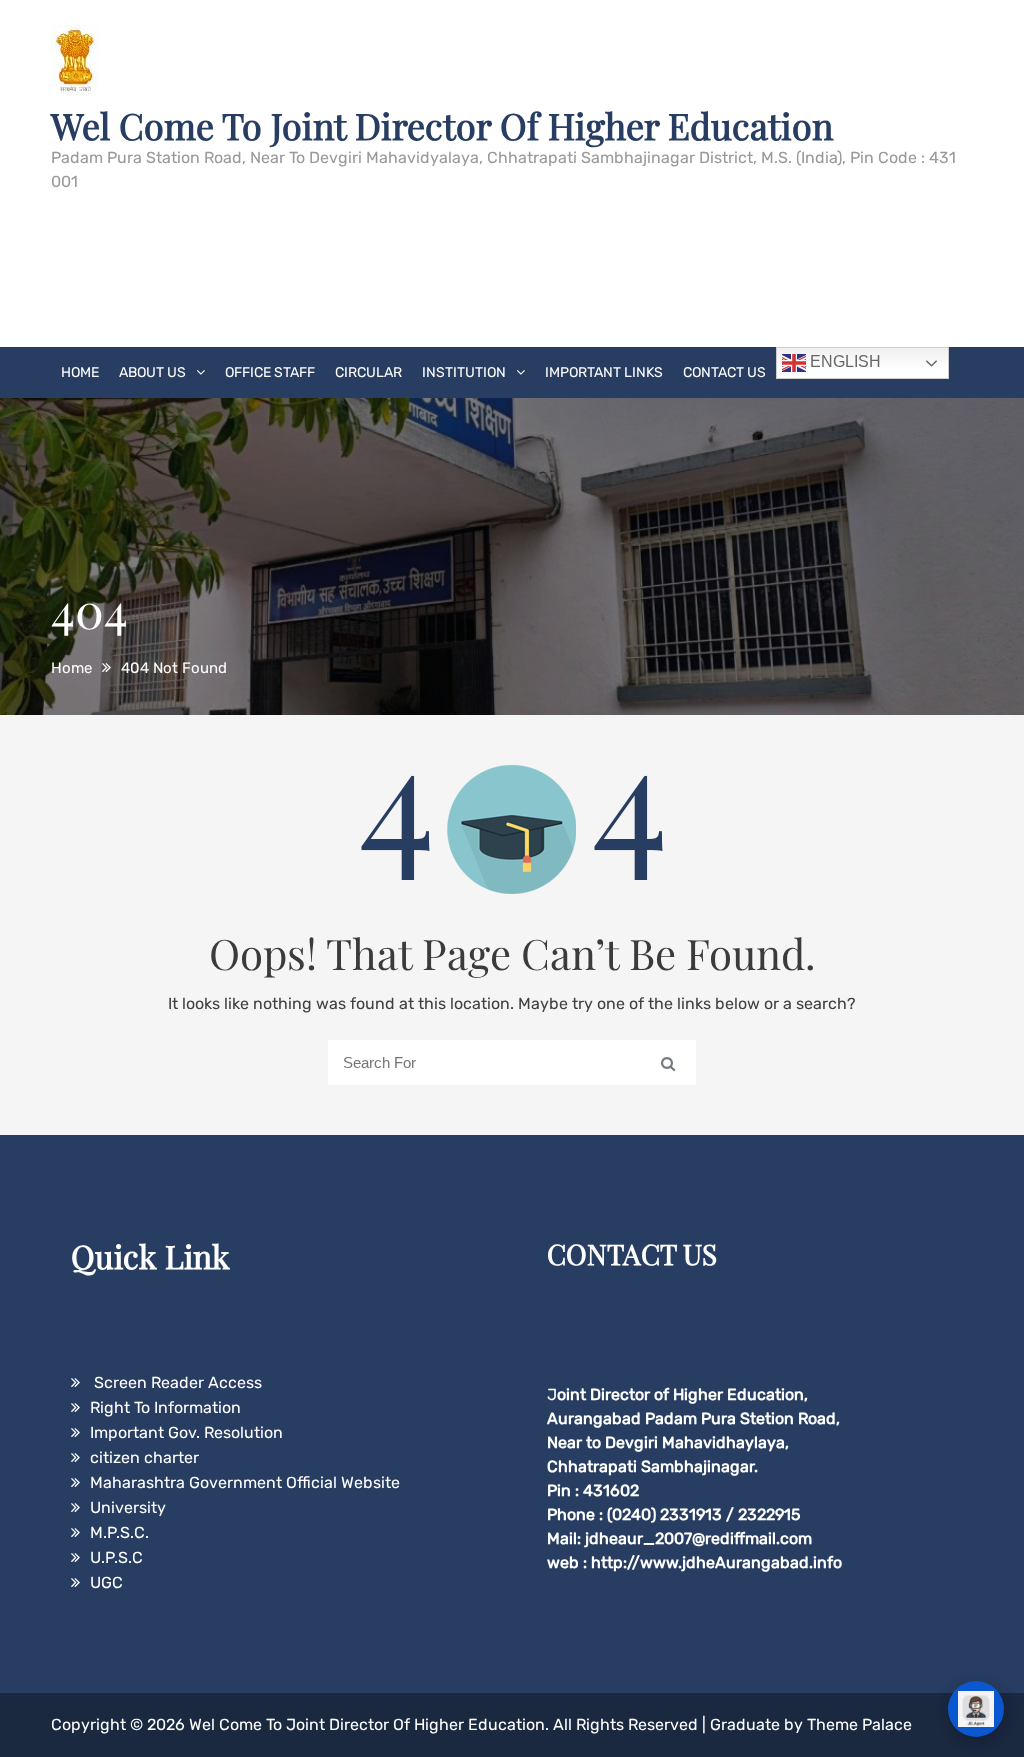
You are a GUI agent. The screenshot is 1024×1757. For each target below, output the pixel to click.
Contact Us (724, 372)
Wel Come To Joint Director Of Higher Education (442, 125)
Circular (368, 372)
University (128, 1507)
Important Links (604, 372)
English (843, 361)
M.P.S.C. (119, 1532)
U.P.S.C (116, 1557)
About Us (152, 372)
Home (80, 372)
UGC (106, 1582)
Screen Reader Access (176, 1382)
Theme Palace (859, 1724)
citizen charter (144, 1457)
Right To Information (165, 1407)
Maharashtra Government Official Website (245, 1482)
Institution (464, 372)
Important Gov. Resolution (186, 1432)
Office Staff (270, 372)
